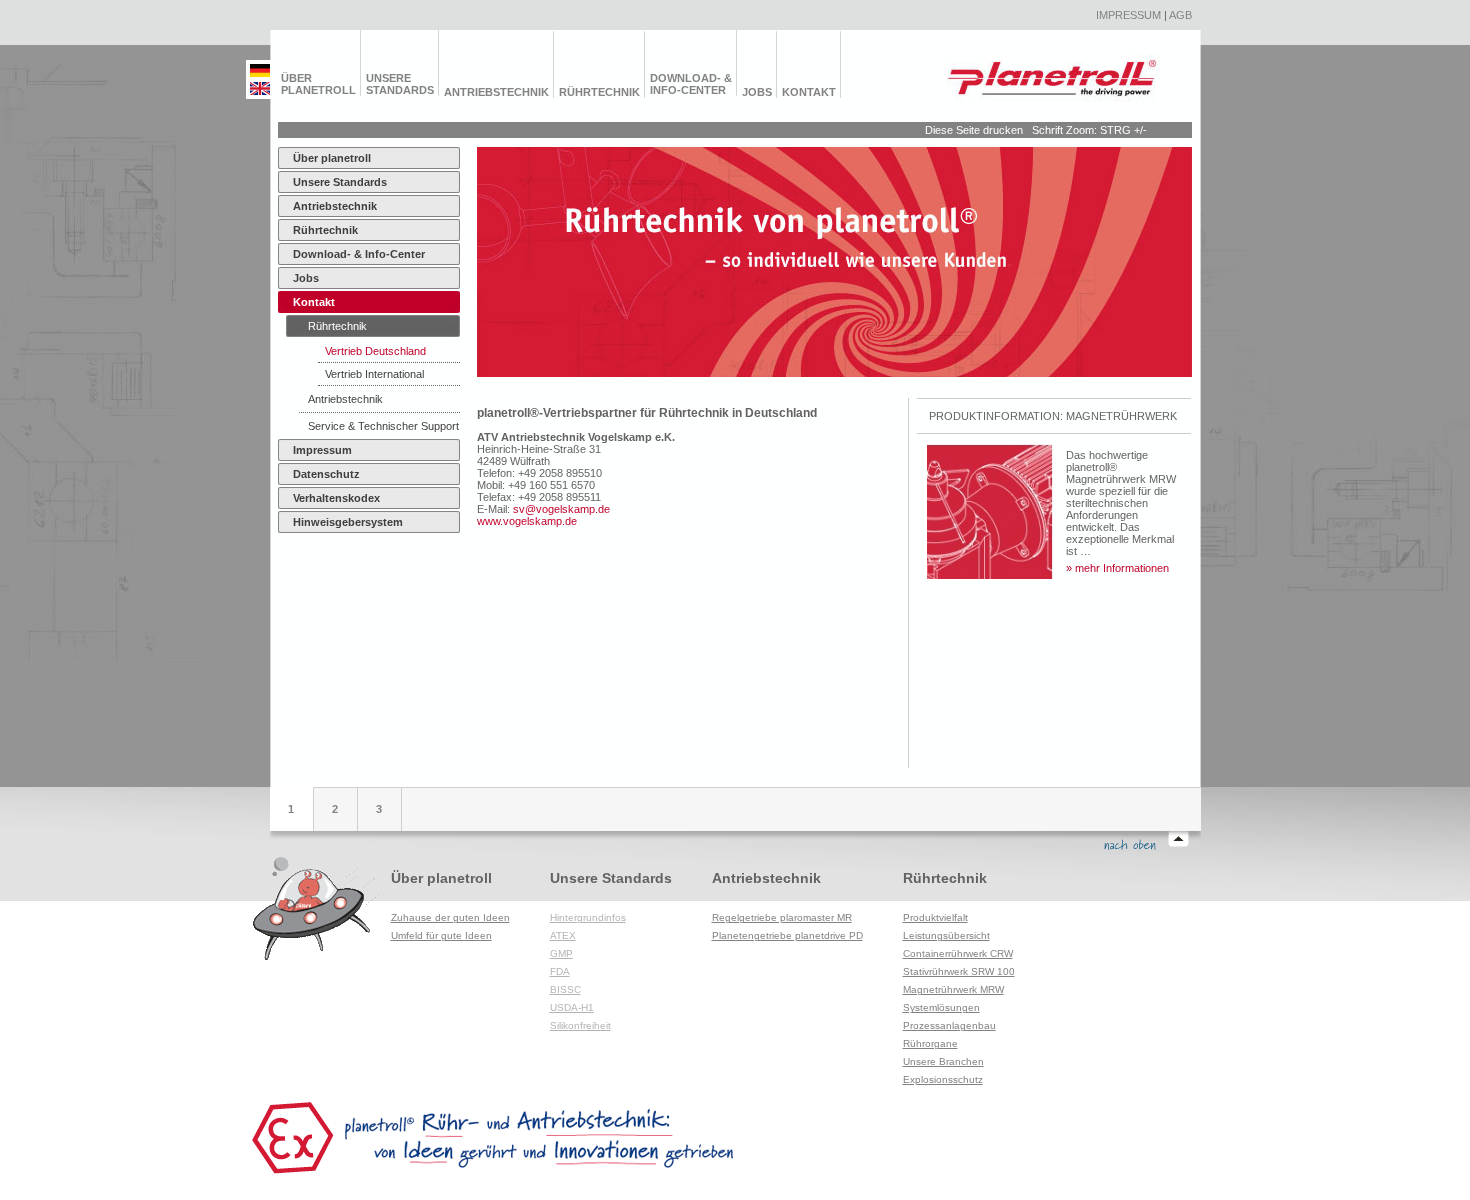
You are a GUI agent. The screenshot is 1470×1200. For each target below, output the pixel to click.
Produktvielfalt (935, 917)
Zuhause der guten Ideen (450, 917)
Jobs (757, 92)
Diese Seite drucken (974, 130)
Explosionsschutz (943, 1079)
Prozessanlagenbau (949, 1025)
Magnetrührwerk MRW (953, 989)
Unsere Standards (400, 84)
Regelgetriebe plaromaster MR (782, 917)
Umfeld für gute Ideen (441, 935)
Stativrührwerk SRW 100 (959, 971)
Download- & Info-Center (691, 84)
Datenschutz (326, 474)
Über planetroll (318, 84)
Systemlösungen (941, 1007)
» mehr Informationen (1117, 568)
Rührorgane (930, 1043)
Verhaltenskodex (336, 498)
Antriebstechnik (496, 92)
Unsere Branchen (943, 1061)
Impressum (1128, 15)
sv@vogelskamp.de (561, 509)
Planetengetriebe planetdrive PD (787, 935)
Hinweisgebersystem (348, 522)
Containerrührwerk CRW (958, 953)
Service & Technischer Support (383, 426)
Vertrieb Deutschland (375, 351)
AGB (1180, 15)
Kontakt (809, 92)
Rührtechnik (599, 92)
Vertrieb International (374, 374)
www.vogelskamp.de (527, 521)
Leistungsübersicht (946, 935)
